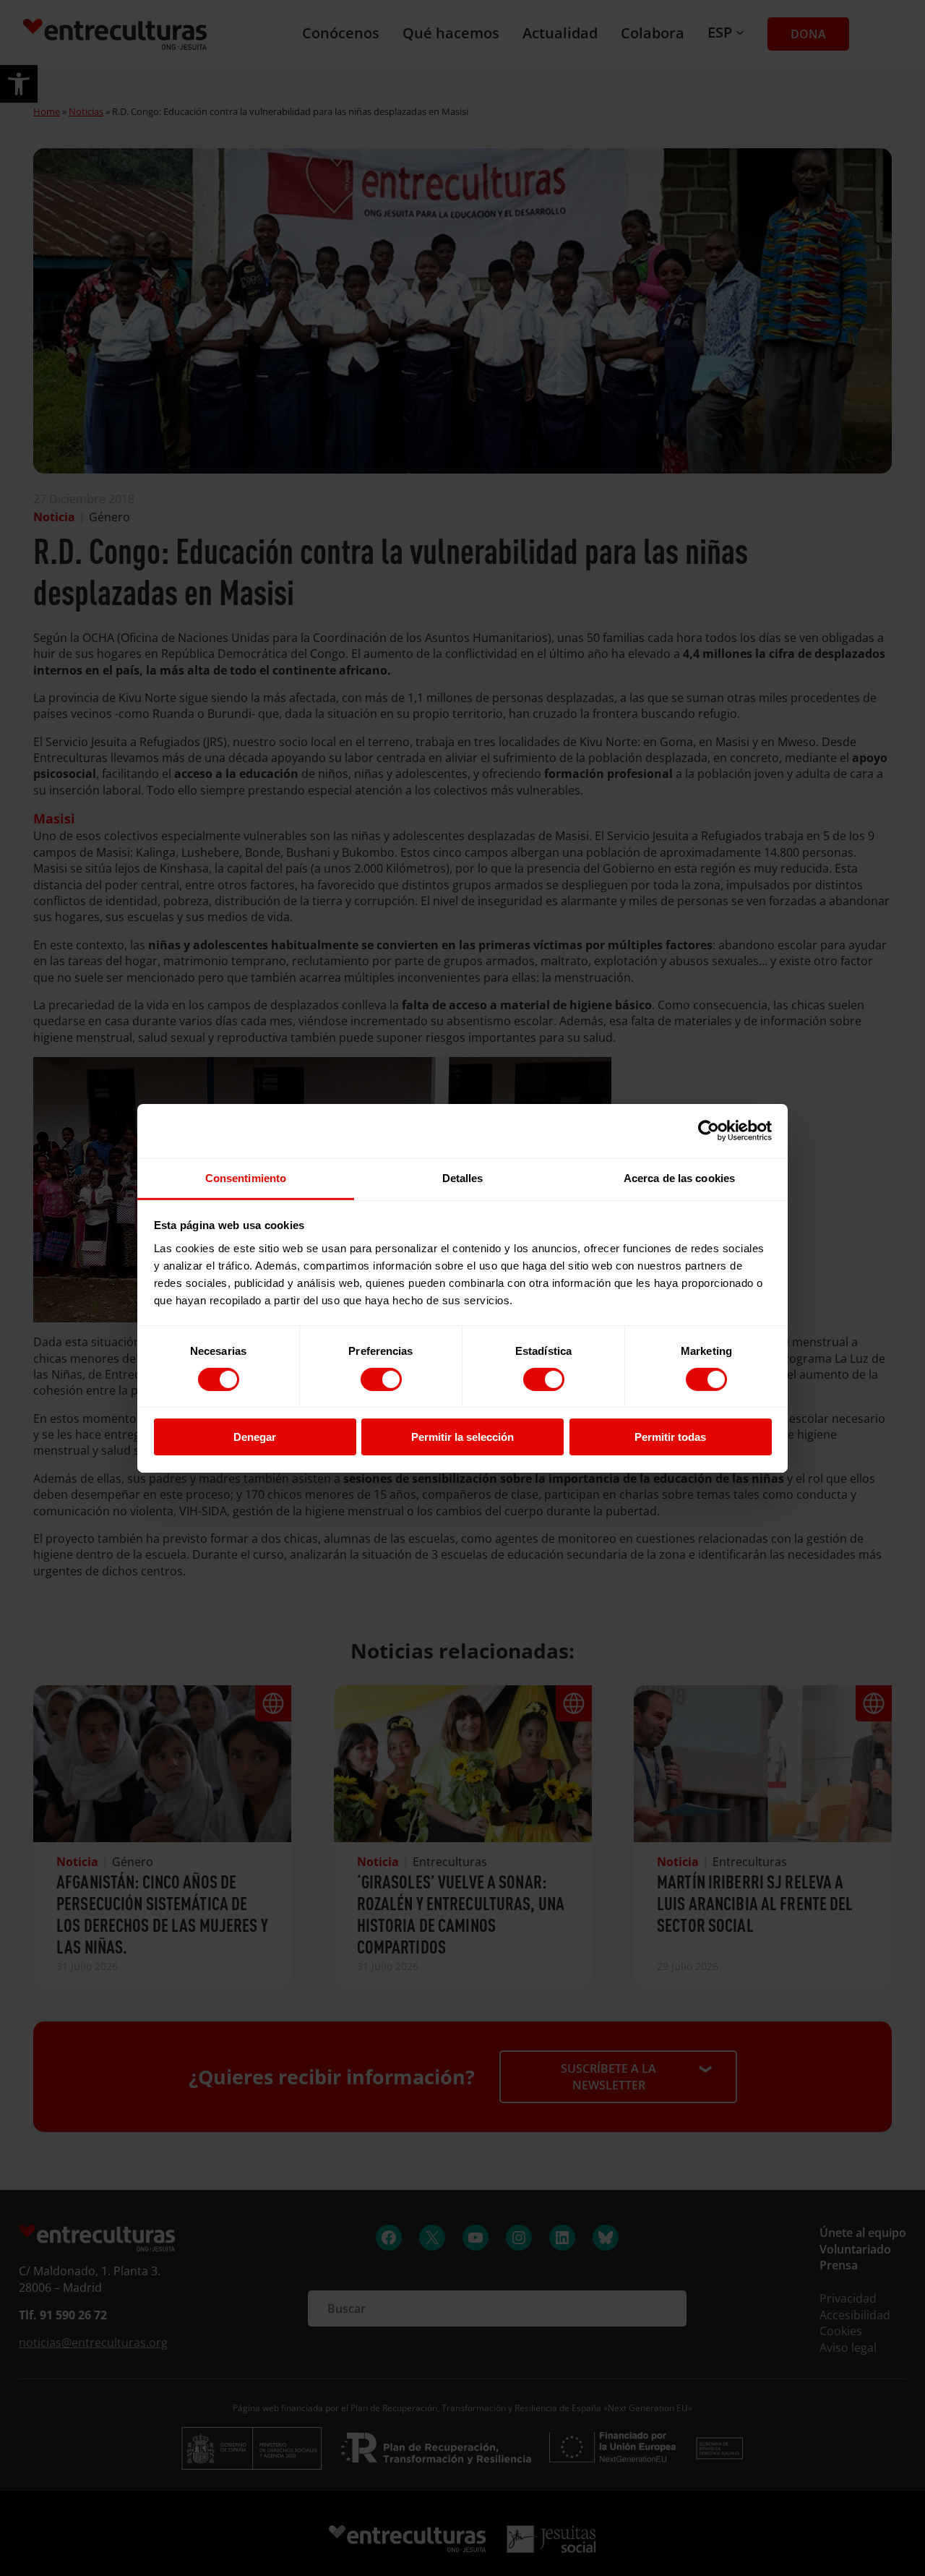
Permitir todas (670, 1437)
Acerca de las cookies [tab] (679, 1177)
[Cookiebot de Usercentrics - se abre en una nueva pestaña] (709, 1131)
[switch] (381, 1379)
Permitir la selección (462, 1437)
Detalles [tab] (463, 1177)
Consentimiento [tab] (246, 1177)
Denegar (255, 1437)
